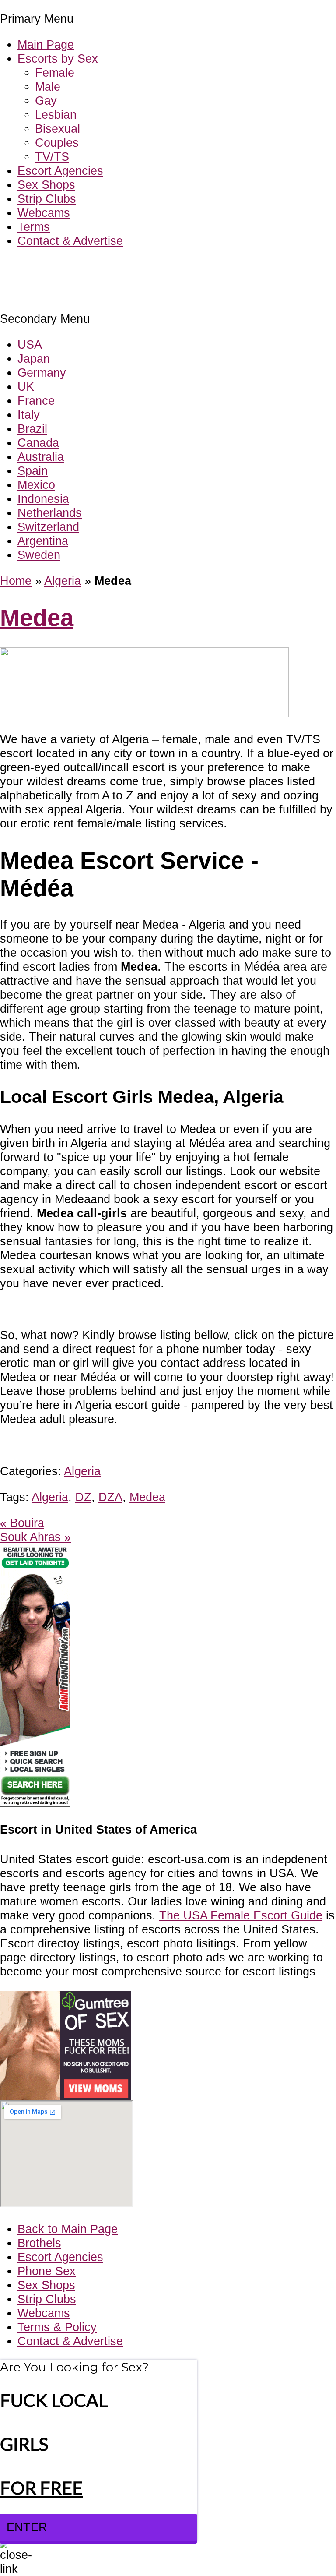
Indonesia (43, 499)
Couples (57, 143)
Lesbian (56, 115)
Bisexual (58, 129)
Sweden (39, 555)
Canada (38, 443)
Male (48, 87)
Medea (37, 618)
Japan (34, 359)
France (36, 401)
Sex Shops (46, 185)
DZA (110, 1497)
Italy (29, 415)
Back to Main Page (68, 2229)
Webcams (44, 213)
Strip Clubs (47, 199)
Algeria (63, 581)
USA (30, 345)
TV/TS (52, 157)
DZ (83, 1497)
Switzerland (48, 527)
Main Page (46, 44)
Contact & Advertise (70, 241)
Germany (42, 373)
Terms (34, 227)
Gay (46, 101)
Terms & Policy (57, 2327)
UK (26, 387)
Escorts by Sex (58, 58)
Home (16, 581)
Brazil (32, 429)
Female (55, 72)
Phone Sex (47, 2271)
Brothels (39, 2243)
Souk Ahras (35, 1537)
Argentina (43, 541)
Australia (41, 457)
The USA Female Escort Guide (241, 1915)
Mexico (36, 485)
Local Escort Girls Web (61, 267)
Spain (33, 471)
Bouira (22, 1523)
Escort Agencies (60, 171)
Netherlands (50, 513)
